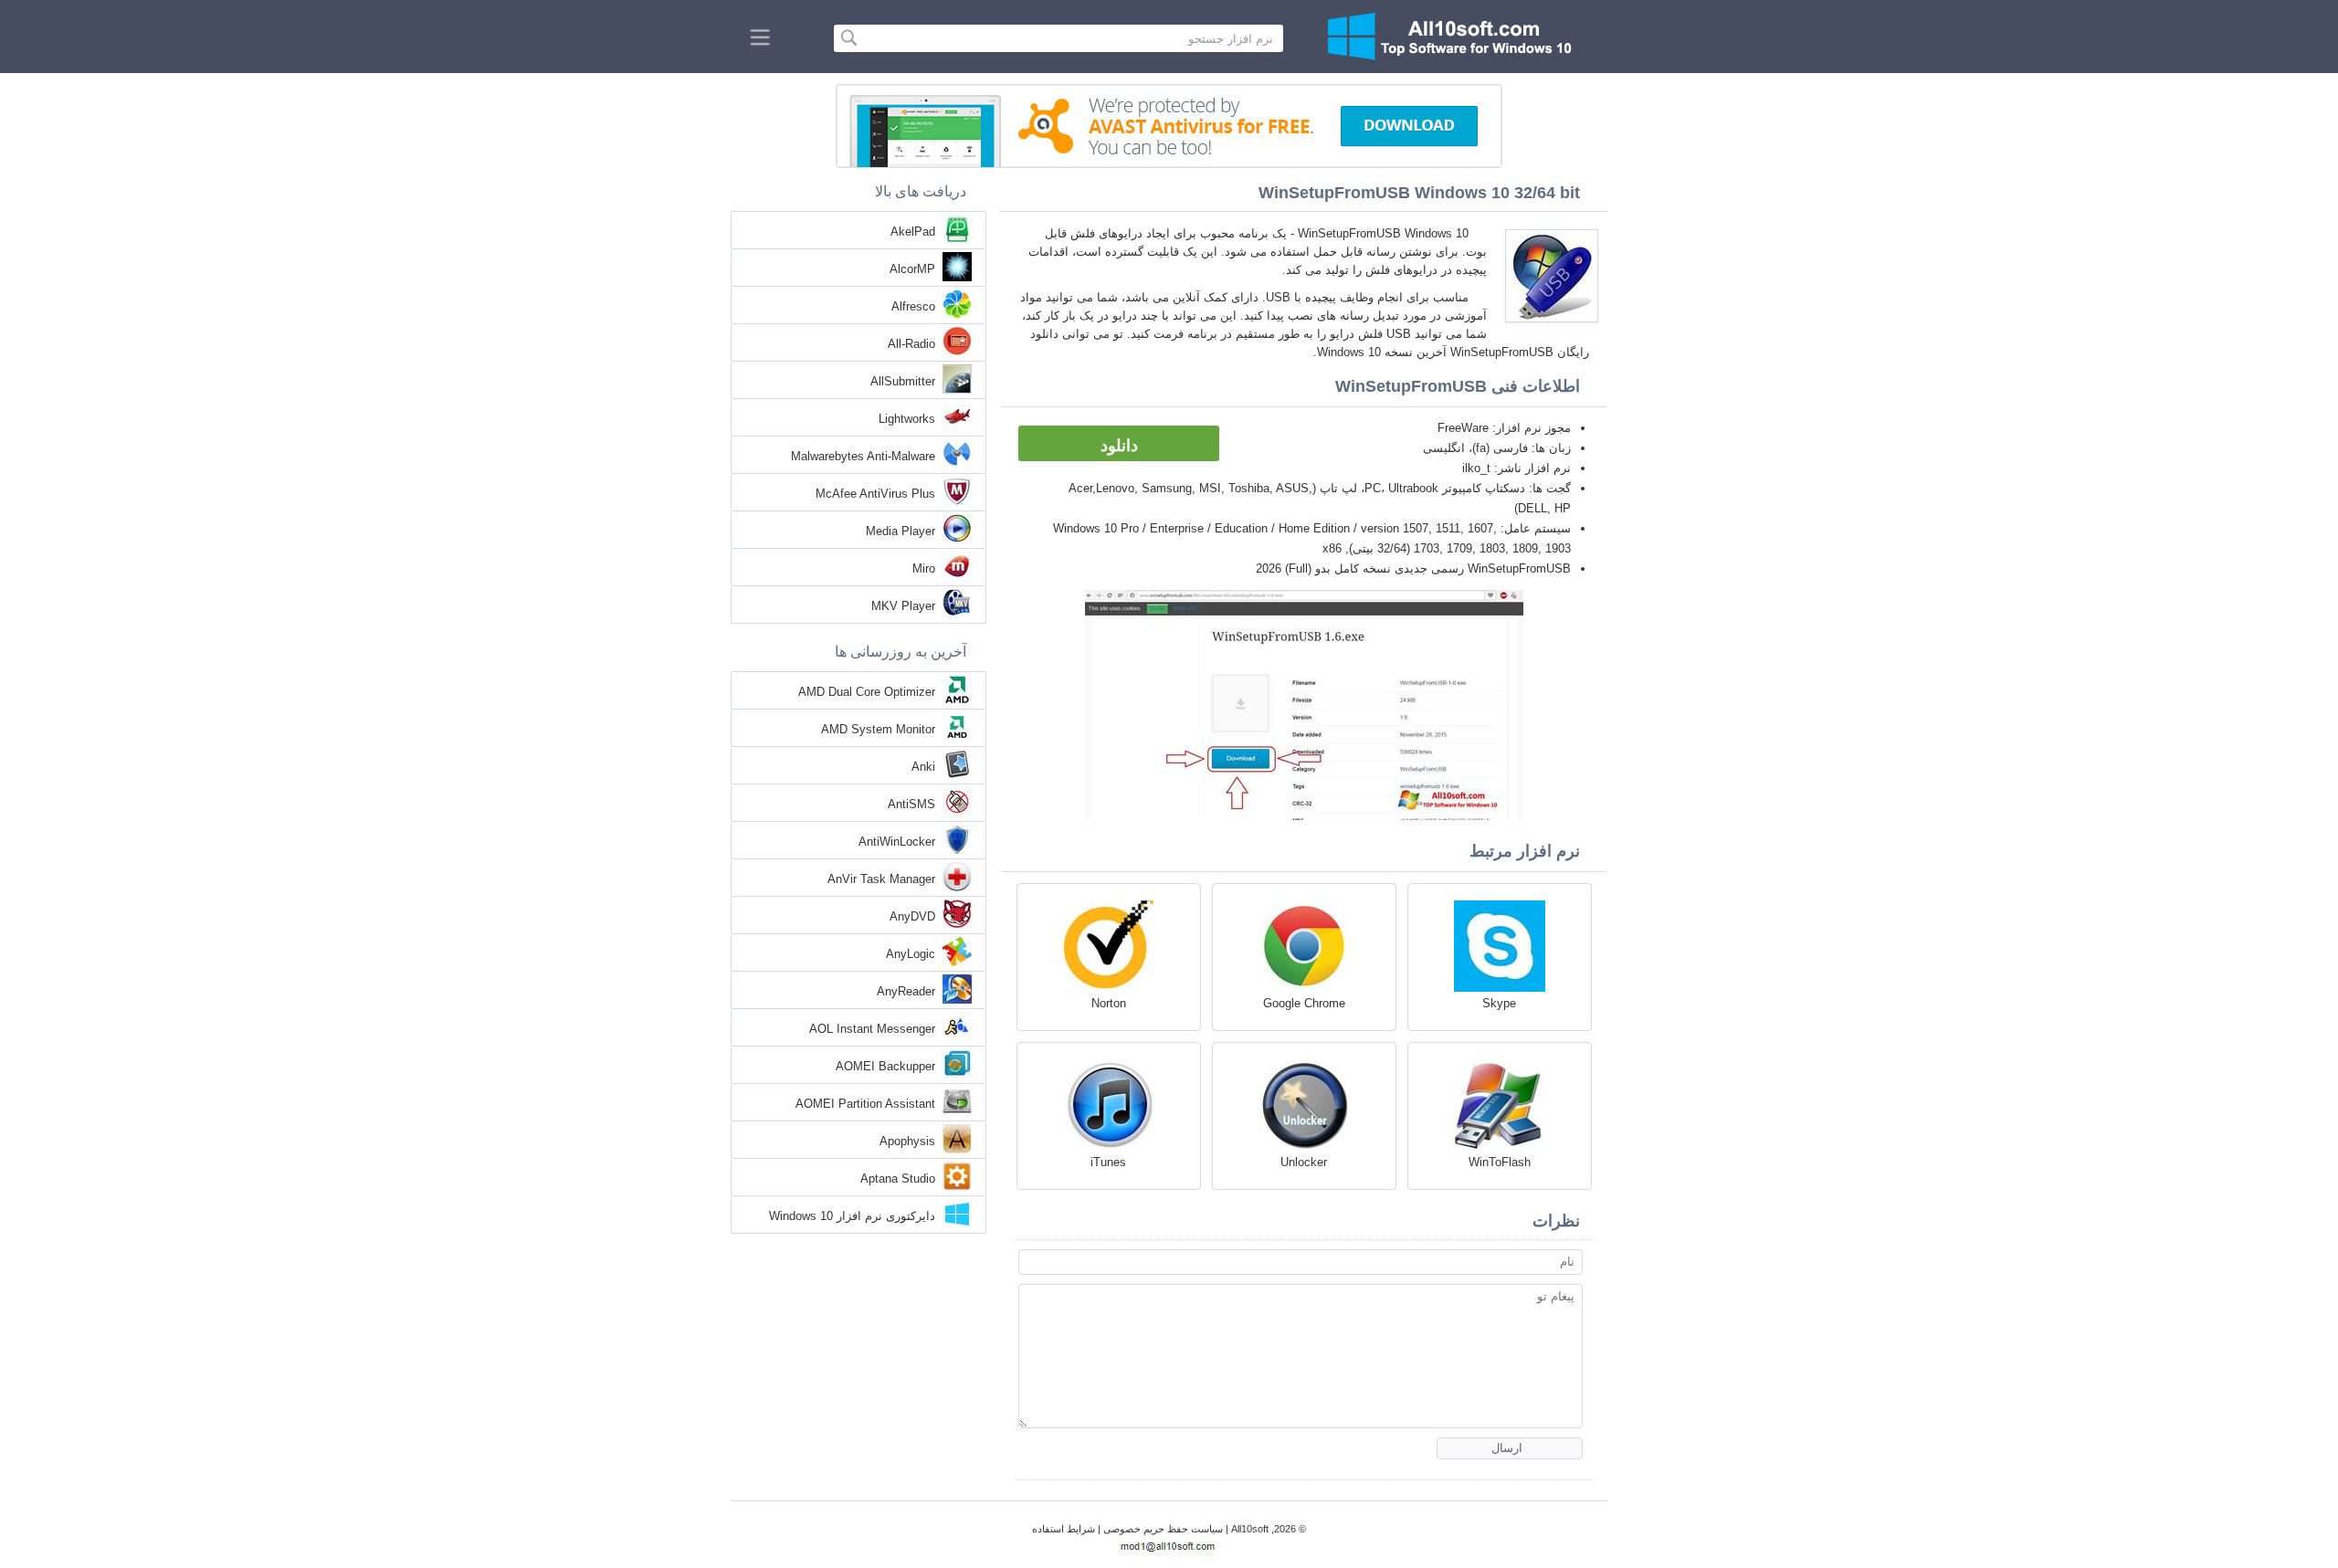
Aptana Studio (898, 1179)
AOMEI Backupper (885, 1066)
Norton (1109, 1003)
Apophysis (907, 1141)
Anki (923, 767)
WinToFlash (1500, 1162)
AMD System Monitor (878, 729)
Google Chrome (1304, 1003)
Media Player (900, 531)
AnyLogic (911, 954)
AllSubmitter (903, 381)
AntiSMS (911, 804)
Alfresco (913, 306)
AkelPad (913, 232)
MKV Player (903, 606)
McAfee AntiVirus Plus (875, 494)
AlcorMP (912, 269)
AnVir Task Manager (881, 879)
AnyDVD (912, 916)
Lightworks (907, 419)
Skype (1499, 1003)
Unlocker (1304, 1162)
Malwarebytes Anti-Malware (863, 456)
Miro (924, 568)
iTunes (1108, 1162)
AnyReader (906, 991)
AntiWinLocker (897, 842)
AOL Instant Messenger (872, 1029)
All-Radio (911, 344)
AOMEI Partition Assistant (865, 1104)
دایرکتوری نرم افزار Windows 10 (852, 1216)
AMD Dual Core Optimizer (867, 692)
